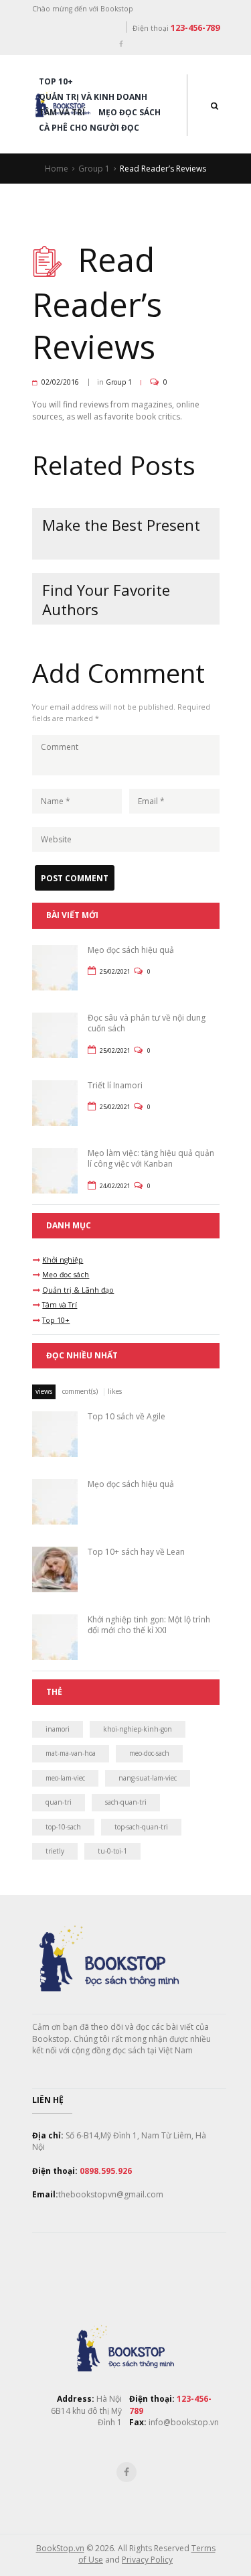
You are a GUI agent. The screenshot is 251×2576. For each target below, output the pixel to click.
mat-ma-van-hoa (71, 1753)
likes (115, 1391)
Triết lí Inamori (115, 1085)
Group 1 (94, 169)
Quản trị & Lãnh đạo (78, 1290)
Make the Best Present (121, 525)
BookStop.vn (60, 2548)
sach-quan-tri (126, 1802)
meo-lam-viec (65, 1778)
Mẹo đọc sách (130, 112)
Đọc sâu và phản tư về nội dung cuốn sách (147, 1023)
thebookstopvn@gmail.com (111, 2194)
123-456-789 (195, 27)
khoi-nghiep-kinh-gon (138, 1729)
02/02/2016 (60, 382)
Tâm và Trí (62, 112)
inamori (58, 1729)
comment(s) (80, 1391)
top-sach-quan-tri (141, 1827)
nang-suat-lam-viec (148, 1778)
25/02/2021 (115, 971)
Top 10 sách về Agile (127, 1416)
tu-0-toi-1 (112, 1851)
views (44, 1391)
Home (57, 169)
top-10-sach (63, 1827)
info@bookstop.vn (183, 2422)
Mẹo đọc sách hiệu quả (131, 950)
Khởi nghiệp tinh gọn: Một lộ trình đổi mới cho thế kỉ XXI (149, 1625)
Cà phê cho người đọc (89, 128)
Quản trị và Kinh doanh (93, 97)
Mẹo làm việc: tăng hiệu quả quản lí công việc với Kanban (151, 1159)
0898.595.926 (106, 2171)
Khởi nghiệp (63, 1260)
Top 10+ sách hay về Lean (136, 1552)
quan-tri (59, 1802)
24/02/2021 (115, 1186)
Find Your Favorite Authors (106, 600)
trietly (55, 1851)
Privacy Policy (147, 2560)
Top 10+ (56, 81)
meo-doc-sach (149, 1753)
